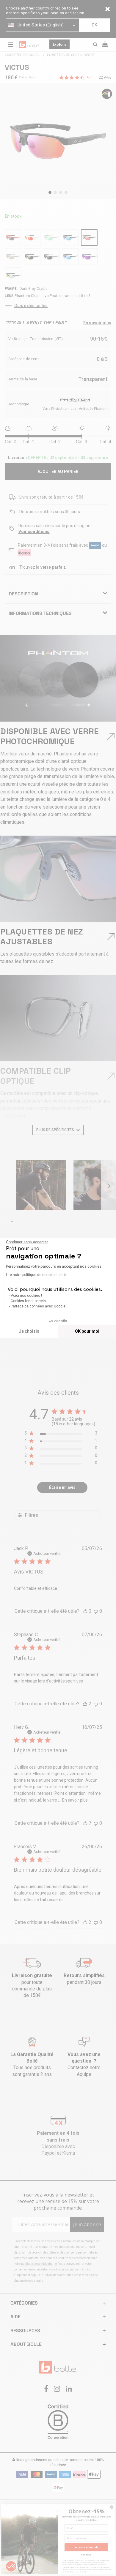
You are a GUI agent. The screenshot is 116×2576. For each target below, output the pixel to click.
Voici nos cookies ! (26, 1296)
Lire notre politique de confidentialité (36, 1275)
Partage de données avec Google (38, 1306)
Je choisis (29, 1331)
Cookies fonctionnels (28, 1301)
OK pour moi (87, 1331)
